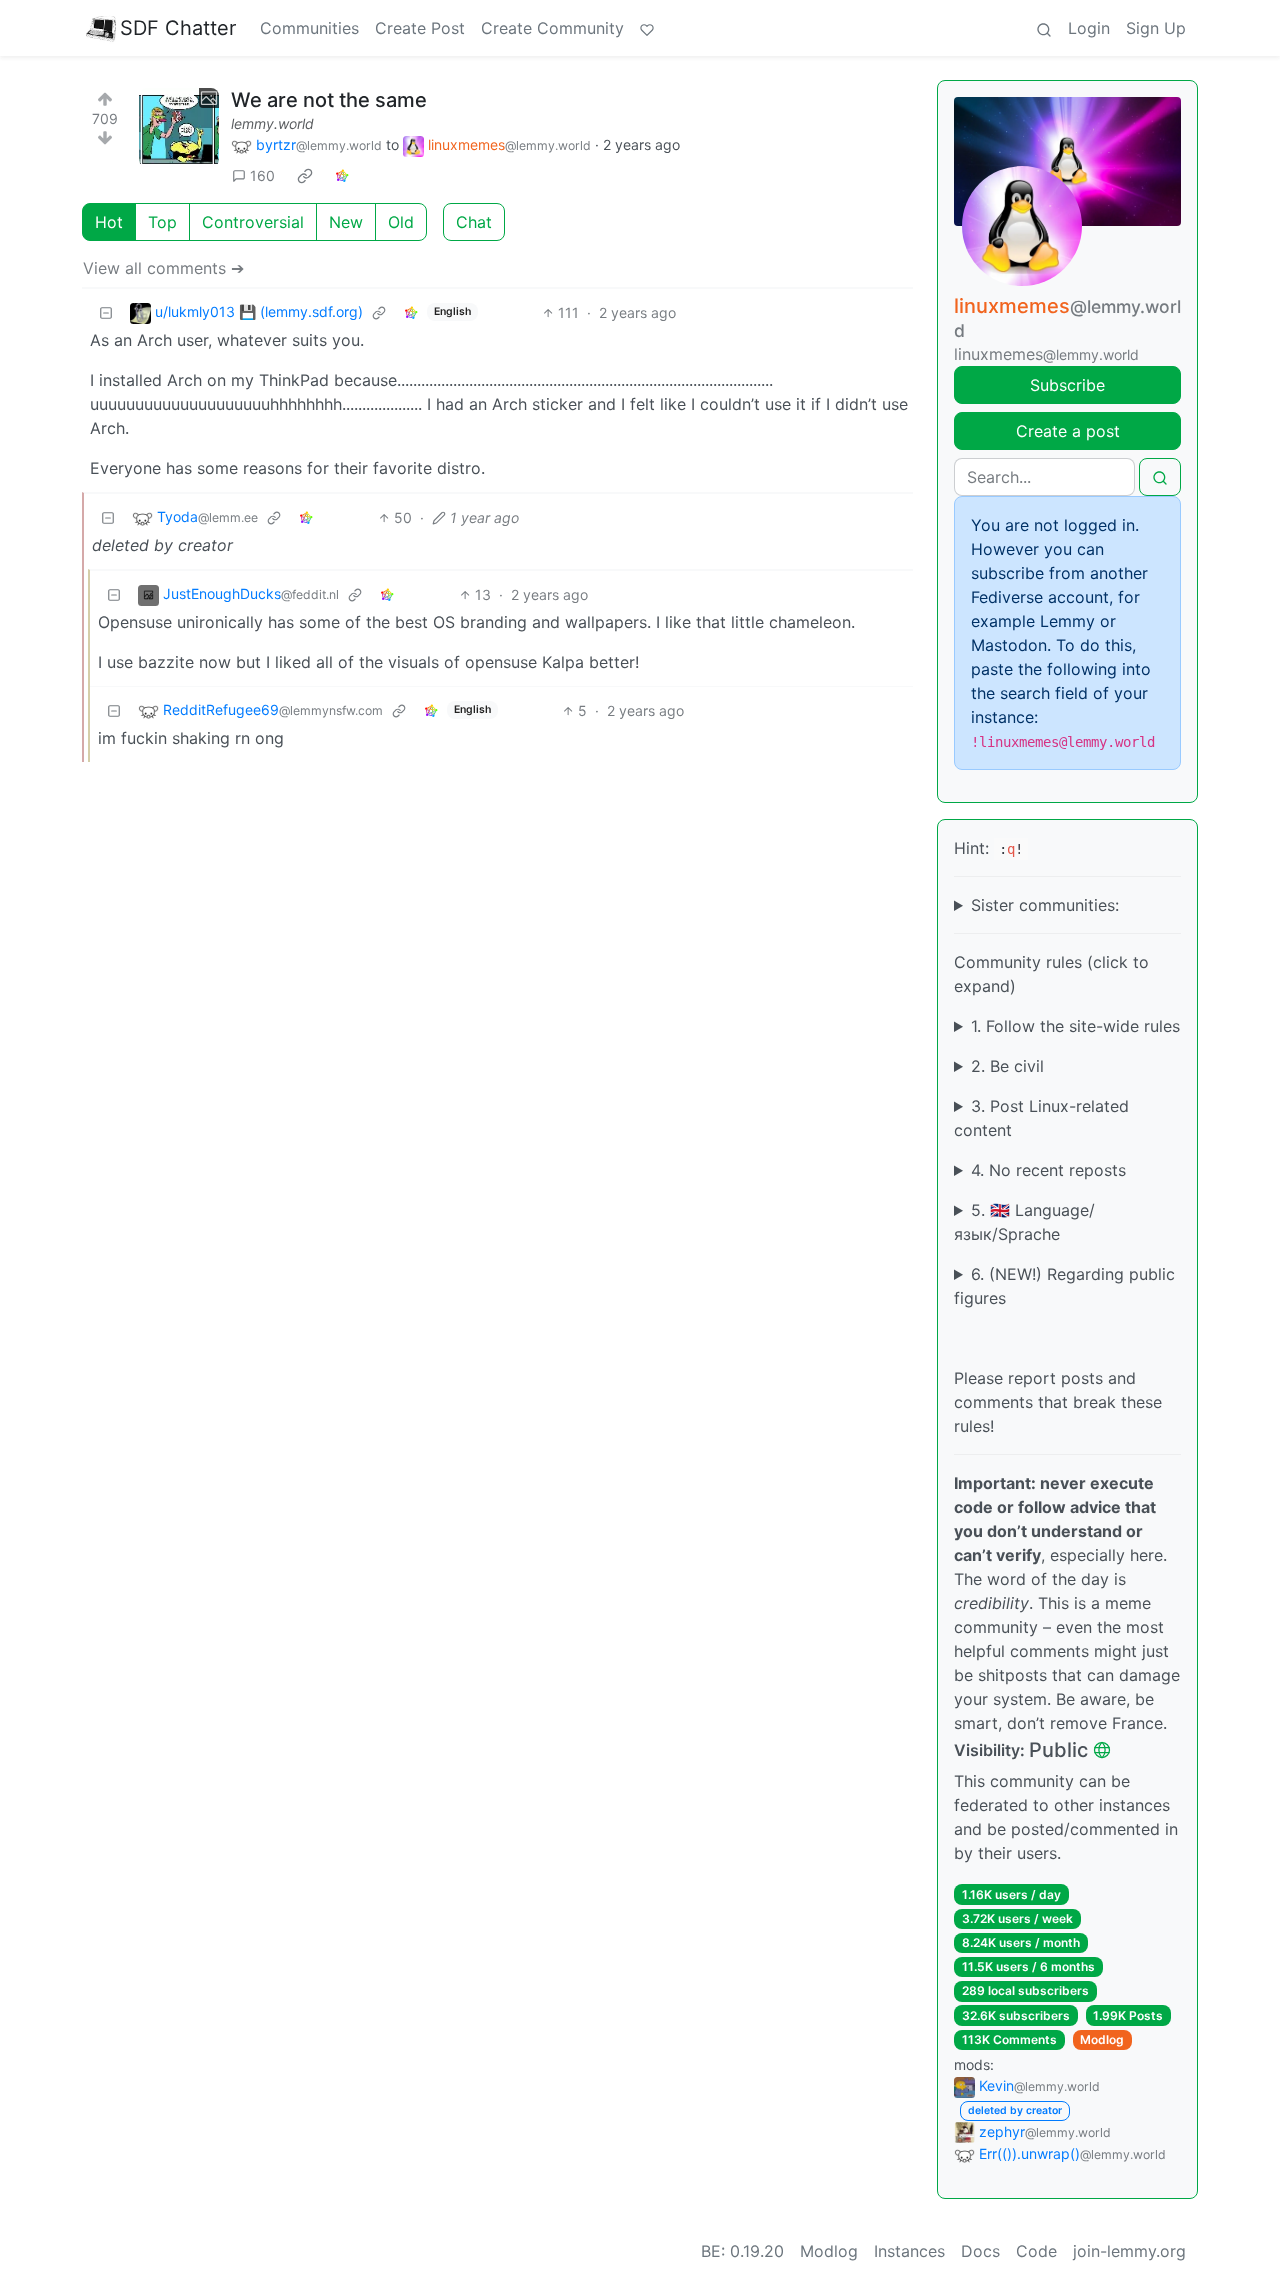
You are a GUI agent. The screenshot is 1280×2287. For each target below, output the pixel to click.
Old (401, 222)
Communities (309, 28)
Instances (909, 2251)
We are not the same (329, 100)
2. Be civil (1007, 1066)
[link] (305, 176)
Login (1089, 28)
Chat (474, 222)
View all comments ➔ (163, 268)
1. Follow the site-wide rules (1075, 1026)
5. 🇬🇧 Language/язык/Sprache (1024, 1222)
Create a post (1068, 431)
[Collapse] (106, 312)
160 (262, 175)
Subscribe (1067, 385)
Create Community (552, 28)
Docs (980, 2251)
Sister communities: (1045, 905)
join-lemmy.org (1129, 2251)
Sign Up (1156, 28)
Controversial (253, 222)
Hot (109, 222)
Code (1036, 2251)
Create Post (420, 28)
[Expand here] (179, 128)
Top (162, 222)
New (346, 222)
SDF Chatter (178, 28)
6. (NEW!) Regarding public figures (1064, 1286)
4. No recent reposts (1048, 1170)
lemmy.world (272, 123)
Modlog (1102, 2039)
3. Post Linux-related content (1041, 1118)
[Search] (1044, 28)
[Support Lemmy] (647, 28)
